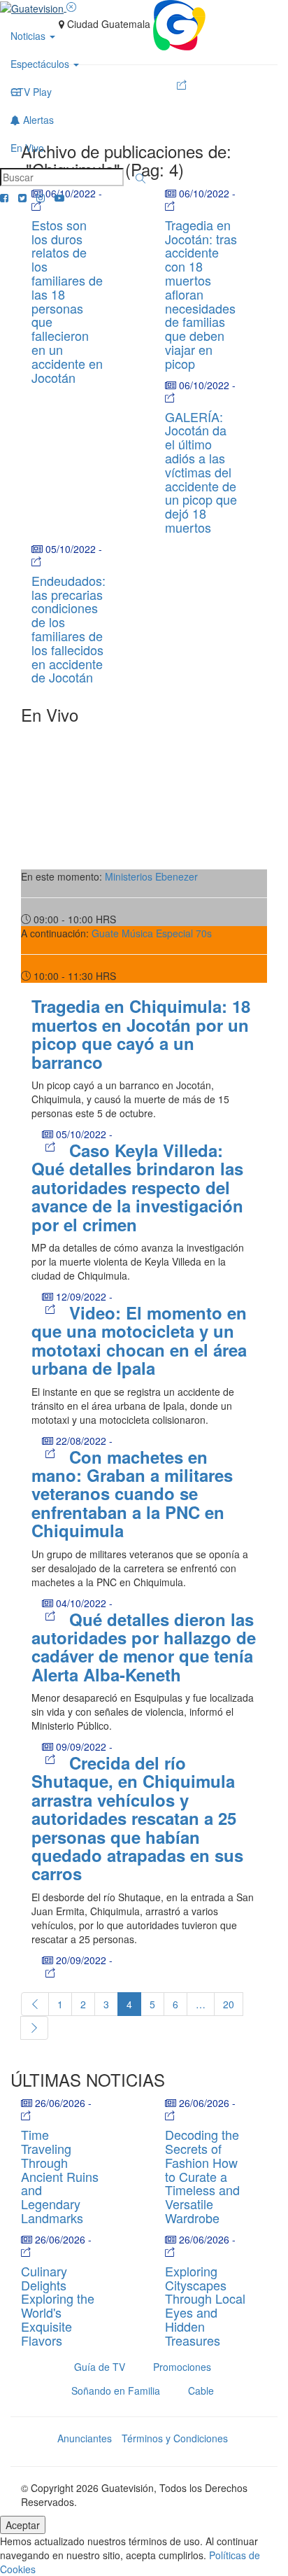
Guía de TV (100, 2367)
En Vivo (27, 148)
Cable (201, 2390)
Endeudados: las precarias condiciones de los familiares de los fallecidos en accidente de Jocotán (69, 629)
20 (229, 2004)
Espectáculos (41, 64)
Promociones (182, 2367)
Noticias (29, 36)
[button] (141, 178)
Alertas (37, 120)
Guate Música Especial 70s (152, 933)
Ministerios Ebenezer (151, 876)
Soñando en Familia (116, 2390)
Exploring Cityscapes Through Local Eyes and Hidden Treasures (205, 2305)
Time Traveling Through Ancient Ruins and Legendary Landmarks (60, 2176)
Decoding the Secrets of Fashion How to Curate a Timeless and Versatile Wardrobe (202, 2176)
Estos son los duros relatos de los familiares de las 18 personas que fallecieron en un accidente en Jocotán (67, 301)
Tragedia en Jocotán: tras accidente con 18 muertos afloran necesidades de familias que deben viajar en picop (201, 294)
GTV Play (31, 92)
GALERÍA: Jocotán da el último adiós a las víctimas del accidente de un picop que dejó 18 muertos (201, 472)
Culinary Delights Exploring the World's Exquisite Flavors (58, 2305)
